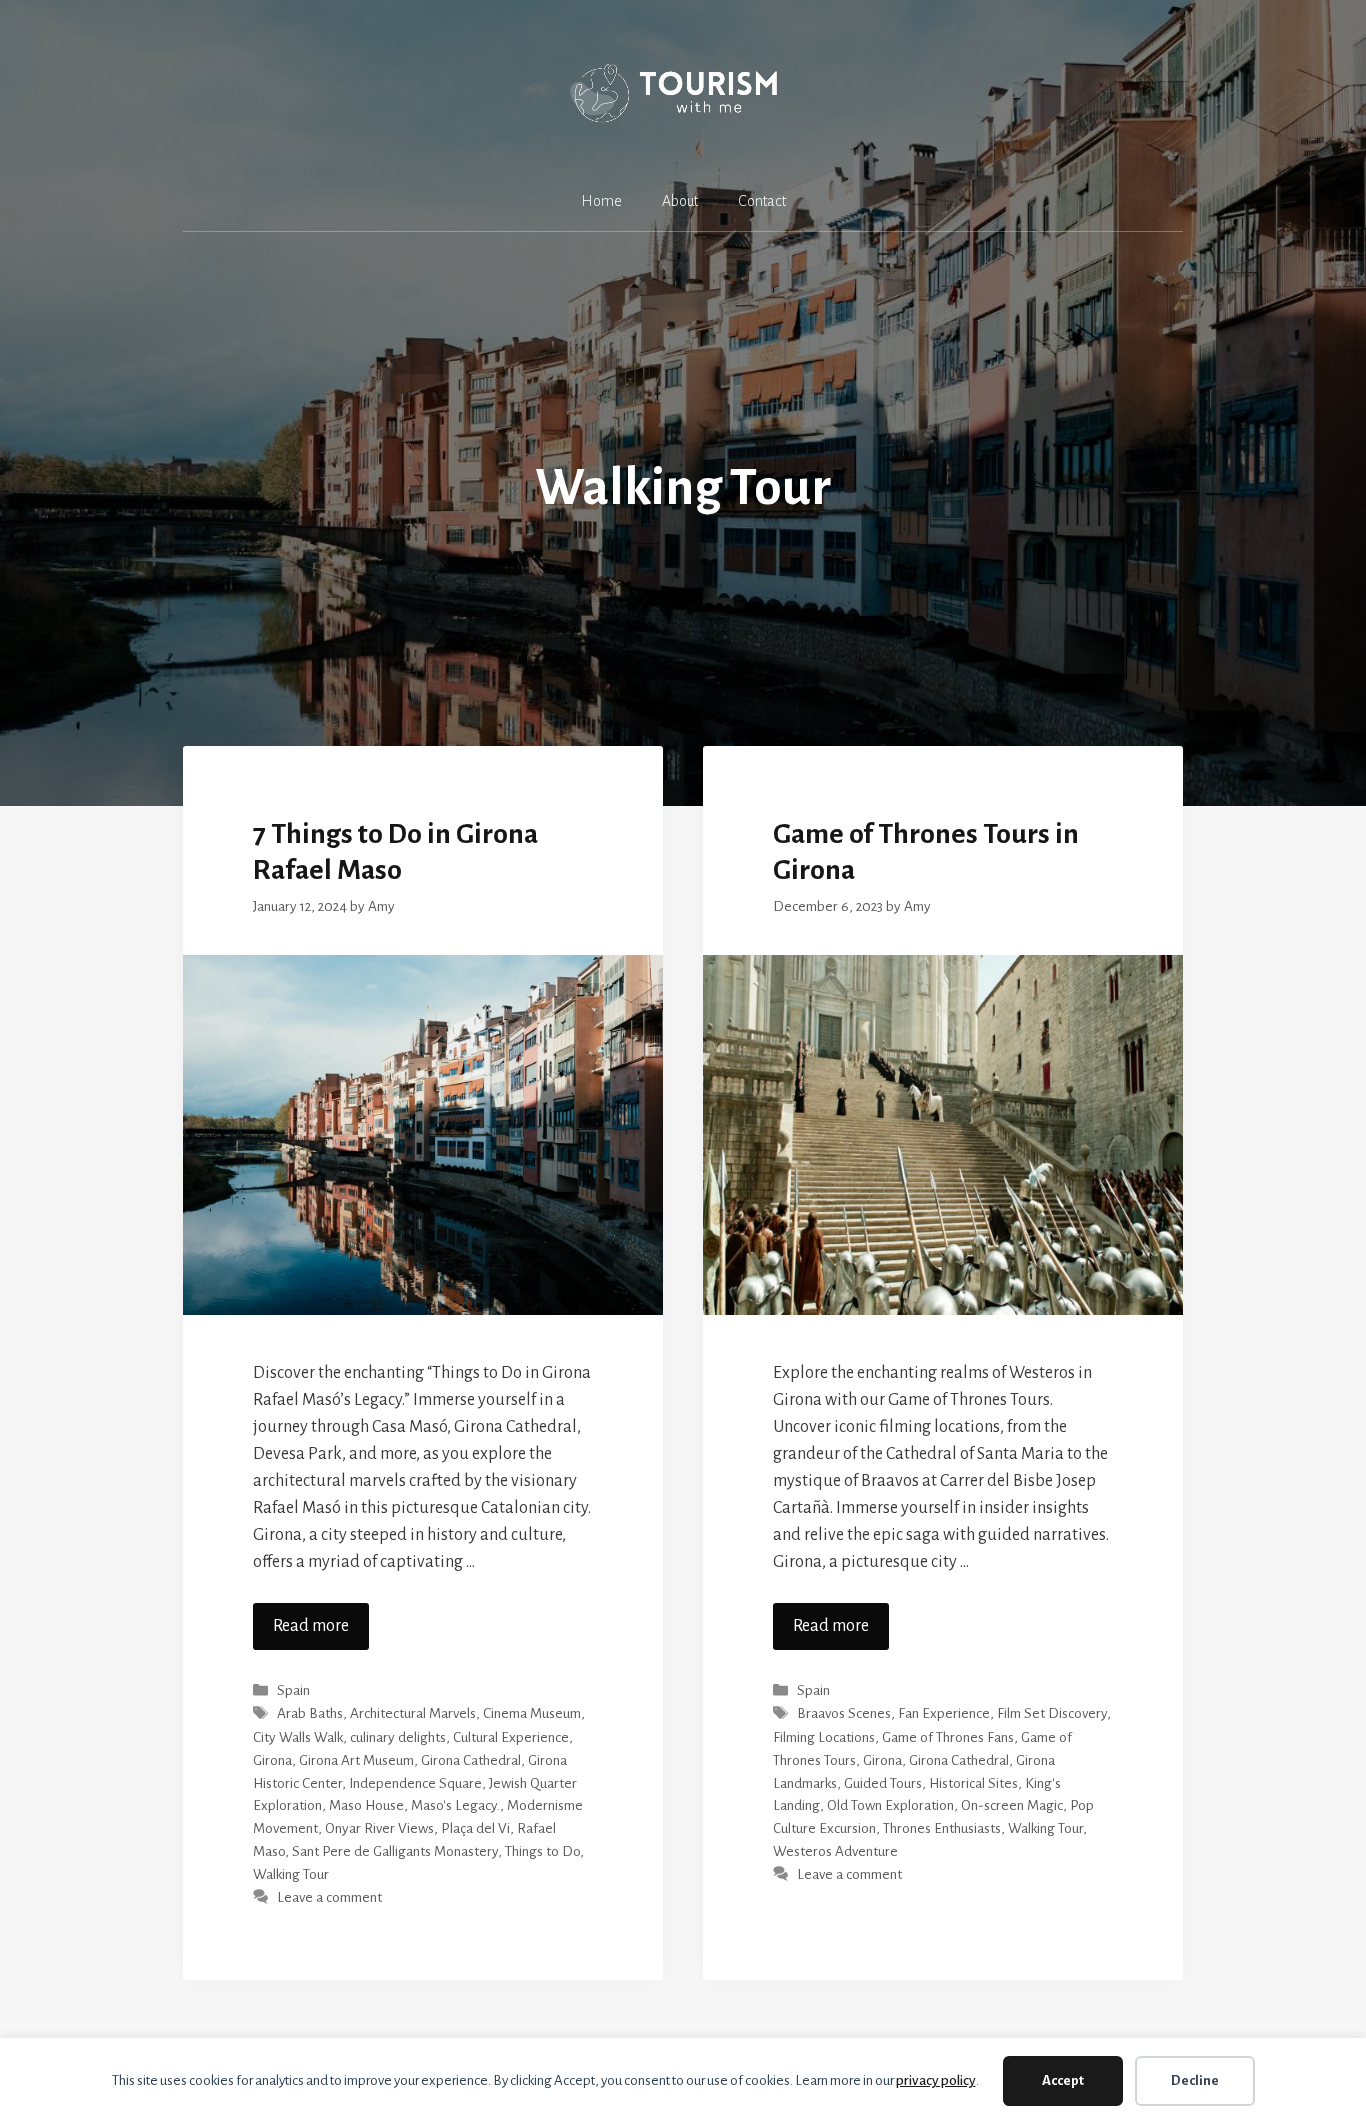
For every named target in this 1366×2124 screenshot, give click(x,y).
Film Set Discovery (1052, 1714)
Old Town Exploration (890, 1805)
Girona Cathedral (471, 1760)
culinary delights (398, 1737)
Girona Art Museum (356, 1760)
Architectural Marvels (413, 1714)
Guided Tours (883, 1783)
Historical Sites (973, 1783)
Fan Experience (944, 1714)
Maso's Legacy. (455, 1805)
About (680, 201)
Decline (1195, 2080)
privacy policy (936, 2080)
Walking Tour (291, 1874)
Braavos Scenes (844, 1714)
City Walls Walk (298, 1737)
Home (601, 201)
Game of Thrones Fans (948, 1737)
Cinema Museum (532, 1714)
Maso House (366, 1805)
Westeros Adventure (835, 1851)
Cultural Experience (511, 1737)
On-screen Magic (1012, 1805)
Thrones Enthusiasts (942, 1828)
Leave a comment (329, 1898)
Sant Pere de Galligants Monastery (395, 1851)
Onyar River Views (379, 1828)
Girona (272, 1760)
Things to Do (542, 1851)
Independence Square (415, 1783)
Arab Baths (310, 1714)
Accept (1063, 2080)
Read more (311, 1626)
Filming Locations (824, 1737)
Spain (293, 1690)
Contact (762, 201)
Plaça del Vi (475, 1828)
